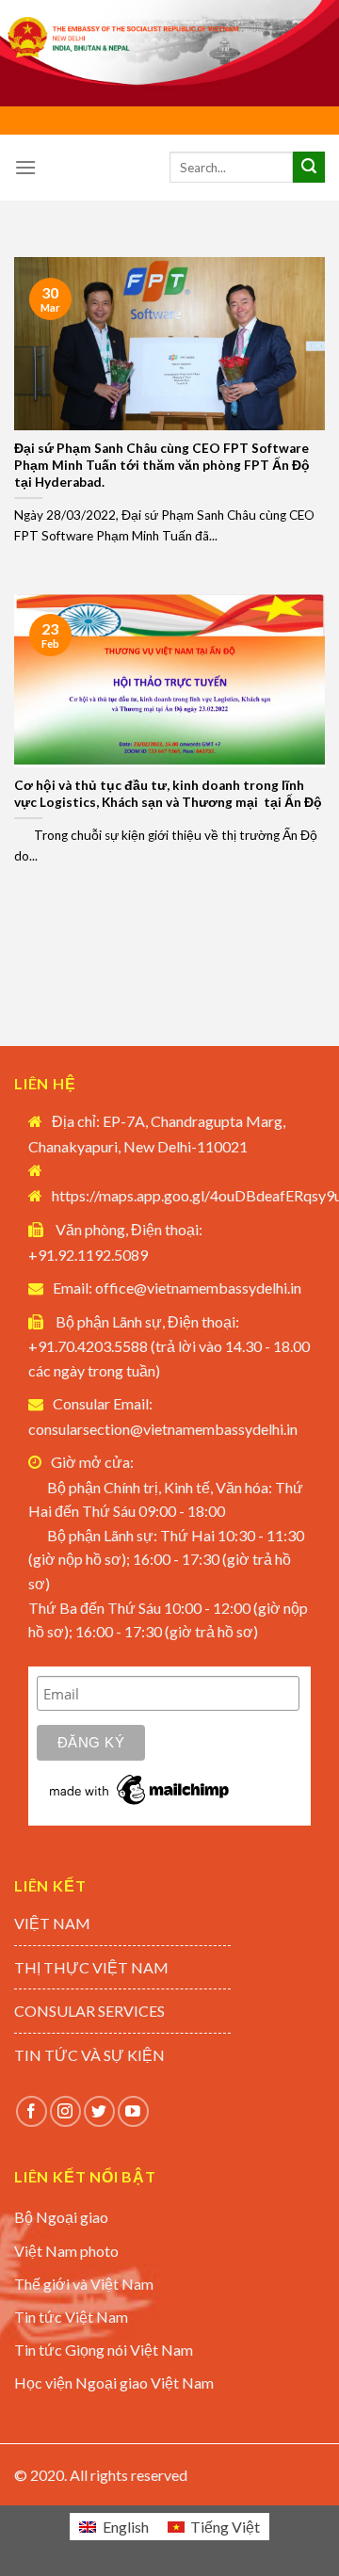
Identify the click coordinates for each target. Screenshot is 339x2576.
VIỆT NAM (52, 1923)
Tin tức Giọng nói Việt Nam (104, 2350)
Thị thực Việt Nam (91, 1967)
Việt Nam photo (66, 2251)
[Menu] (25, 167)
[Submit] (309, 168)
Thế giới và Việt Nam (84, 2284)
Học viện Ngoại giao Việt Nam (114, 2383)
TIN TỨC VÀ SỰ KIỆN (89, 2055)
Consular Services (89, 2011)
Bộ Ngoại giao (61, 2217)
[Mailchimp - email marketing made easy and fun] (140, 1789)
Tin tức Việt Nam (71, 2317)
